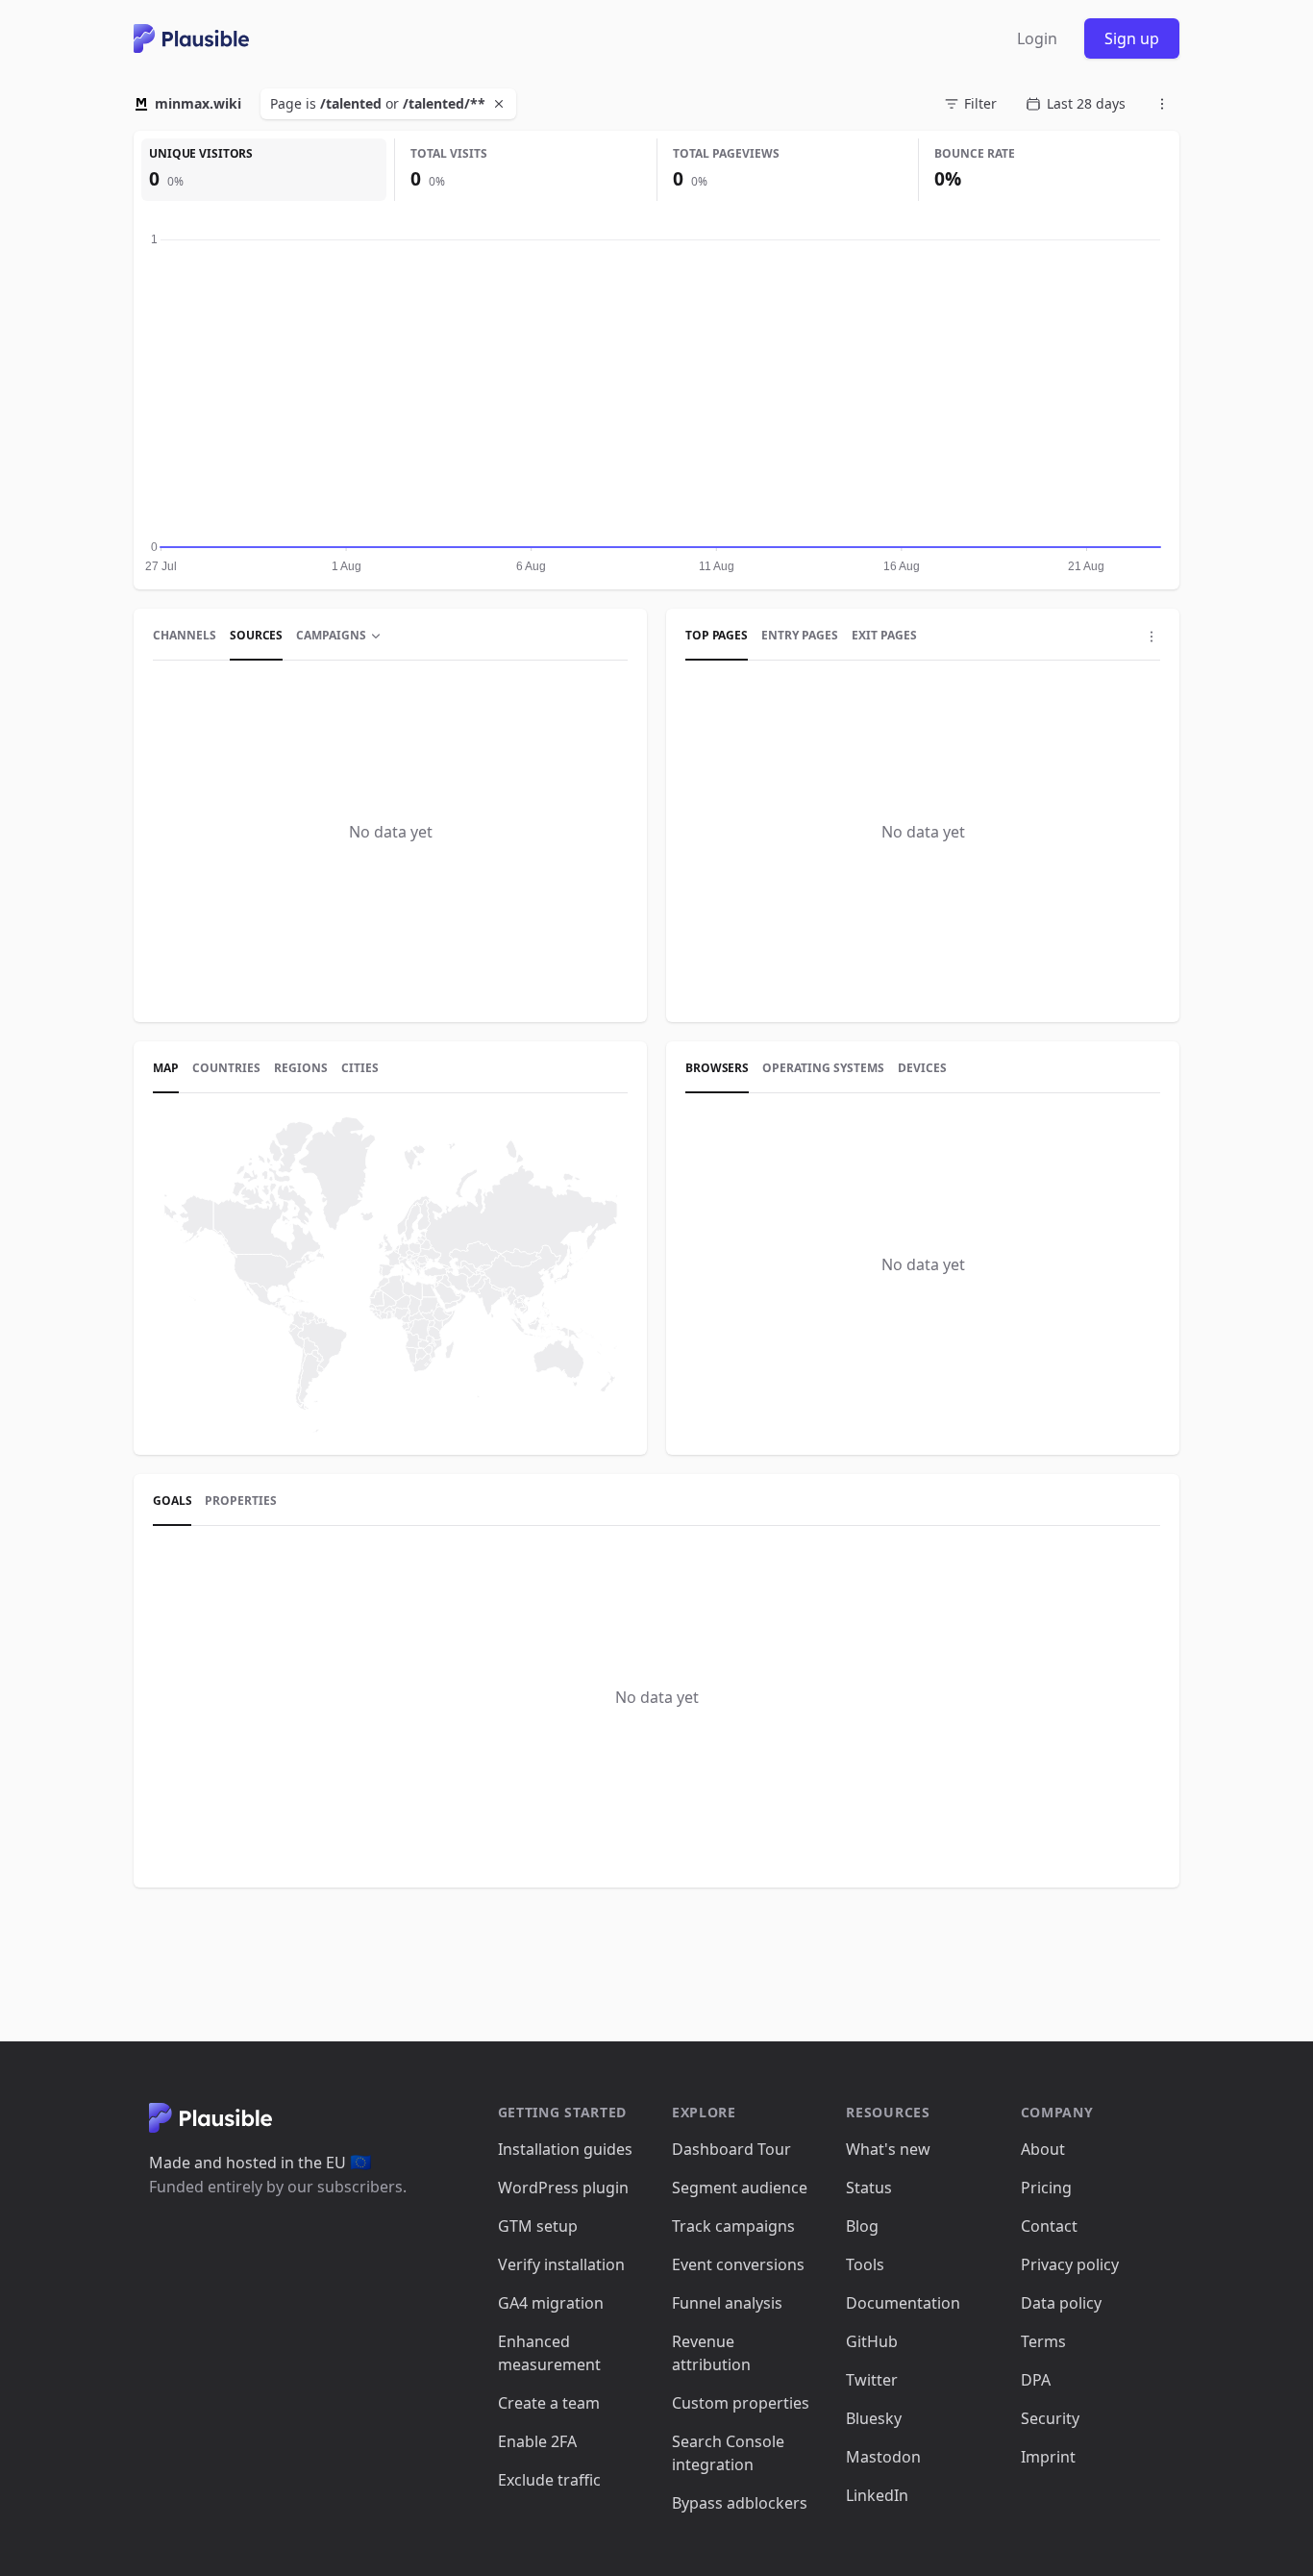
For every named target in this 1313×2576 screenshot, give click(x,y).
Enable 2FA (537, 2441)
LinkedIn (877, 2495)
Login (1037, 38)
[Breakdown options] (1152, 637)
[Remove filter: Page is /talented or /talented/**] (501, 104)
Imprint (1048, 2457)
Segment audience (740, 2188)
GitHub (872, 2341)
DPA (1036, 2380)
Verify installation (561, 2264)
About (1043, 2149)
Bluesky (874, 2418)
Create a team (549, 2403)
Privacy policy (1070, 2264)
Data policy (1061, 2303)
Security (1050, 2418)
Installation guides (565, 2149)
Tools (865, 2264)
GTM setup (538, 2226)
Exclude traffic (549, 2480)
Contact (1049, 2226)
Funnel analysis (727, 2303)
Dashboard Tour (731, 2149)
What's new (888, 2149)
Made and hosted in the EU (260, 2163)
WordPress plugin (563, 2188)
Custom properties (741, 2403)
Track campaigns (733, 2226)
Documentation (903, 2303)
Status (869, 2188)
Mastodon (883, 2457)
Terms (1043, 2341)
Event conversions (738, 2264)
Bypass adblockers (740, 2503)
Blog (862, 2226)
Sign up (1132, 38)
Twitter (872, 2380)
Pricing (1046, 2188)
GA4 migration (551, 2303)
